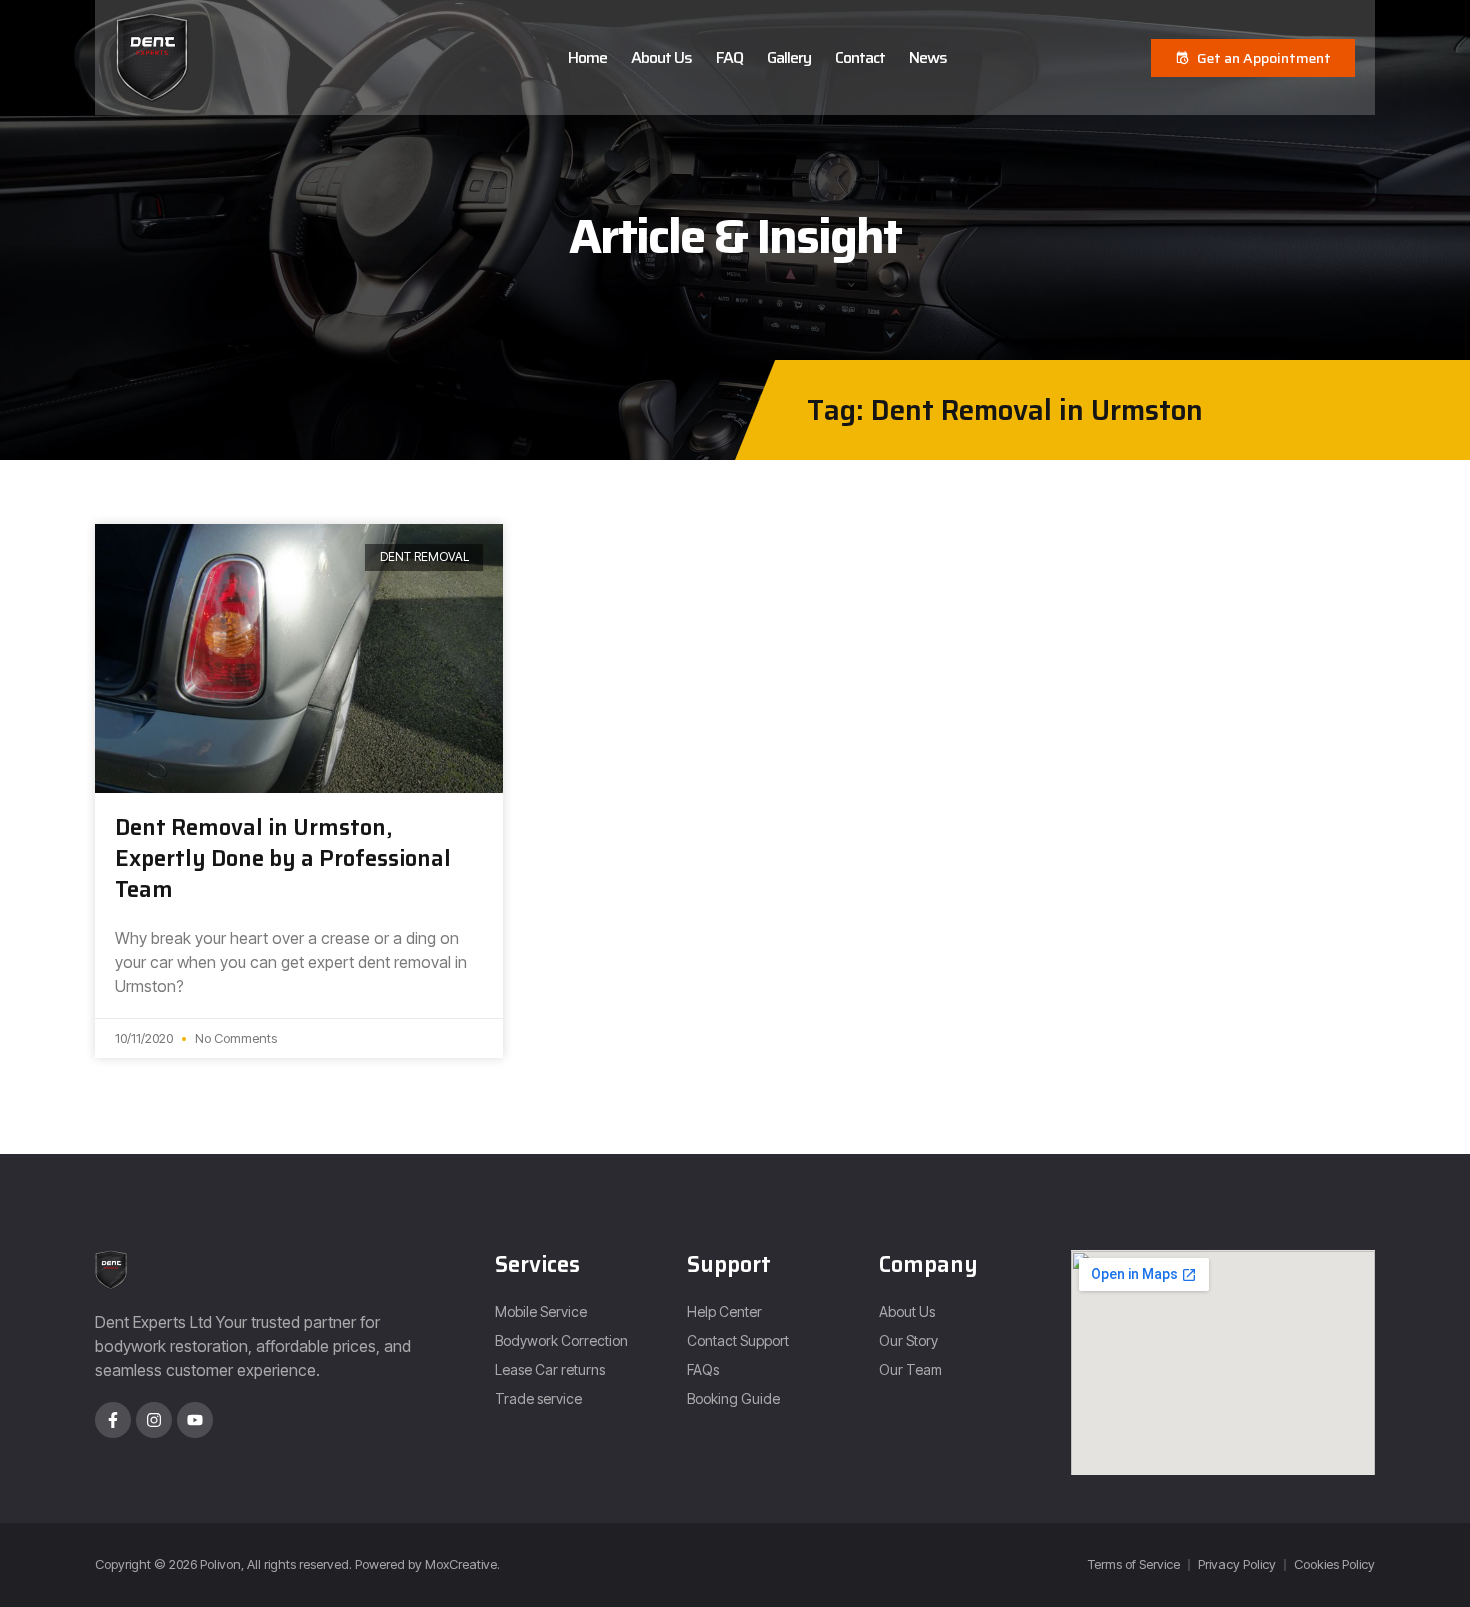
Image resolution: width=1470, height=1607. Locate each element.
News (928, 57)
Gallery (789, 57)
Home (587, 57)
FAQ (729, 57)
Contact (860, 57)
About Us (661, 57)
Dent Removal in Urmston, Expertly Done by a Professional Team (283, 858)
